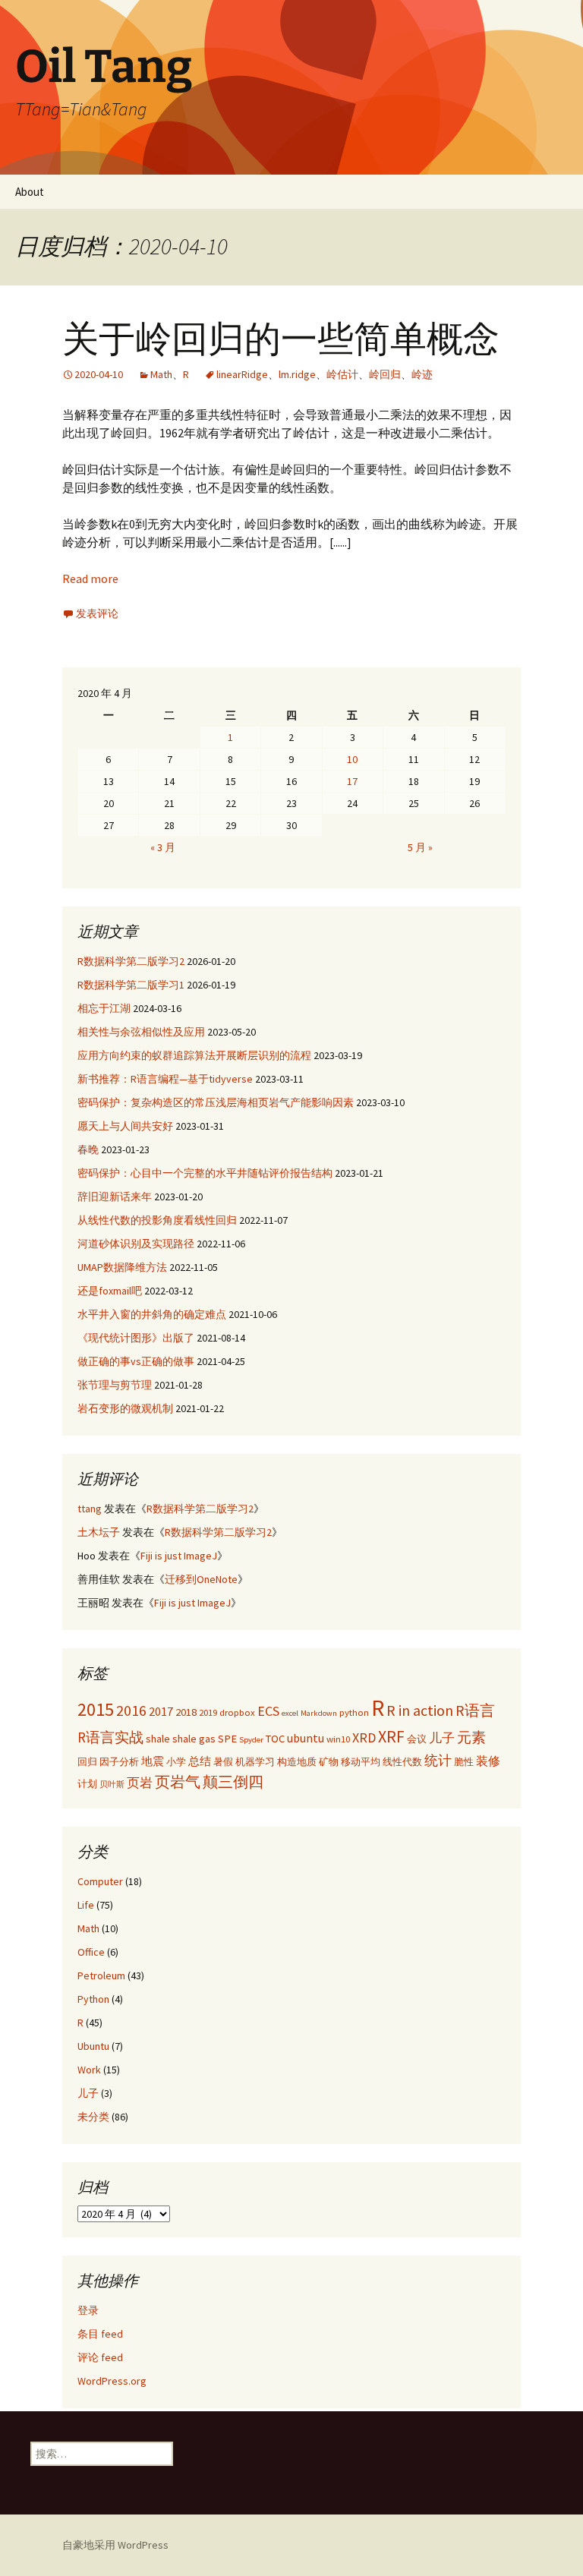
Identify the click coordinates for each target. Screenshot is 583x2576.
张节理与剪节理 (115, 1385)
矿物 (329, 1761)
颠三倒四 (233, 1781)
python (354, 1712)
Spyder (251, 1740)
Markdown (319, 1713)
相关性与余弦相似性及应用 (141, 1032)
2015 (96, 1709)
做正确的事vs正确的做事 (136, 1361)
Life (86, 1905)
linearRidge (242, 374)
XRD (364, 1737)
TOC (275, 1739)
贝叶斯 (112, 1785)
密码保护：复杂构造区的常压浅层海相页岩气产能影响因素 (216, 1102)
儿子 (442, 1738)
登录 (88, 2310)
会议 (417, 1739)
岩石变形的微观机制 (125, 1408)
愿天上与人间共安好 (125, 1126)
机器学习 (255, 1761)
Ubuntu (93, 2046)
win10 (338, 1739)
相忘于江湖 (104, 1008)
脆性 (464, 1761)
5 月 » (420, 847)
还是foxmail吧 (110, 1291)
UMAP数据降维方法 (122, 1267)
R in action (420, 1710)
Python (93, 1999)
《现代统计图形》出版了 (136, 1338)
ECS (268, 1711)
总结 (200, 1761)
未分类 (93, 2117)
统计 (438, 1760)
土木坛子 (99, 1532)
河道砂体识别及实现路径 (136, 1244)
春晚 (88, 1149)
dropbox (237, 1712)
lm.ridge (297, 374)
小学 (176, 1761)
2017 (161, 1711)
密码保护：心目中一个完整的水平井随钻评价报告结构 (205, 1173)
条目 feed (100, 2334)
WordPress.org (112, 2381)
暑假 (223, 1761)
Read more (90, 579)
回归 (87, 1761)
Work (89, 2070)
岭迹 (422, 374)
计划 (87, 1783)
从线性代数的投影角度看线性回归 (157, 1220)
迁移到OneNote (201, 1579)
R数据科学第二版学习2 (131, 961)
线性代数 (402, 1761)
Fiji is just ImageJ (179, 1556)
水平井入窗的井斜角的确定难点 (152, 1314)
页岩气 (178, 1781)
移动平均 (361, 1761)
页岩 (140, 1783)
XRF (391, 1737)
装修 (488, 1761)
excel (290, 1713)
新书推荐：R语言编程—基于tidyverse (165, 1079)
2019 (208, 1712)
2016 (131, 1710)
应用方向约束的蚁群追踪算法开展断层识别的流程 (194, 1055)
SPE (227, 1739)
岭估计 (342, 374)
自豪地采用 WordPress (115, 2545)
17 (352, 781)
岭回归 (385, 374)
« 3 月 (163, 847)
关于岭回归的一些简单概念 (281, 339)
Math (161, 374)
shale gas (194, 1739)
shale (158, 1739)
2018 (186, 1712)
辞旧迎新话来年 (115, 1197)
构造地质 (297, 1761)
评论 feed (100, 2357)
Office (91, 1952)
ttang (90, 1509)
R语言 (475, 1710)
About (30, 192)
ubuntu (306, 1738)
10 (352, 759)
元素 (471, 1737)
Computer (100, 1881)
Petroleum (101, 1975)
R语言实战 (110, 1737)
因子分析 (119, 1761)
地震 (153, 1761)
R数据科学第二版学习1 (131, 985)
